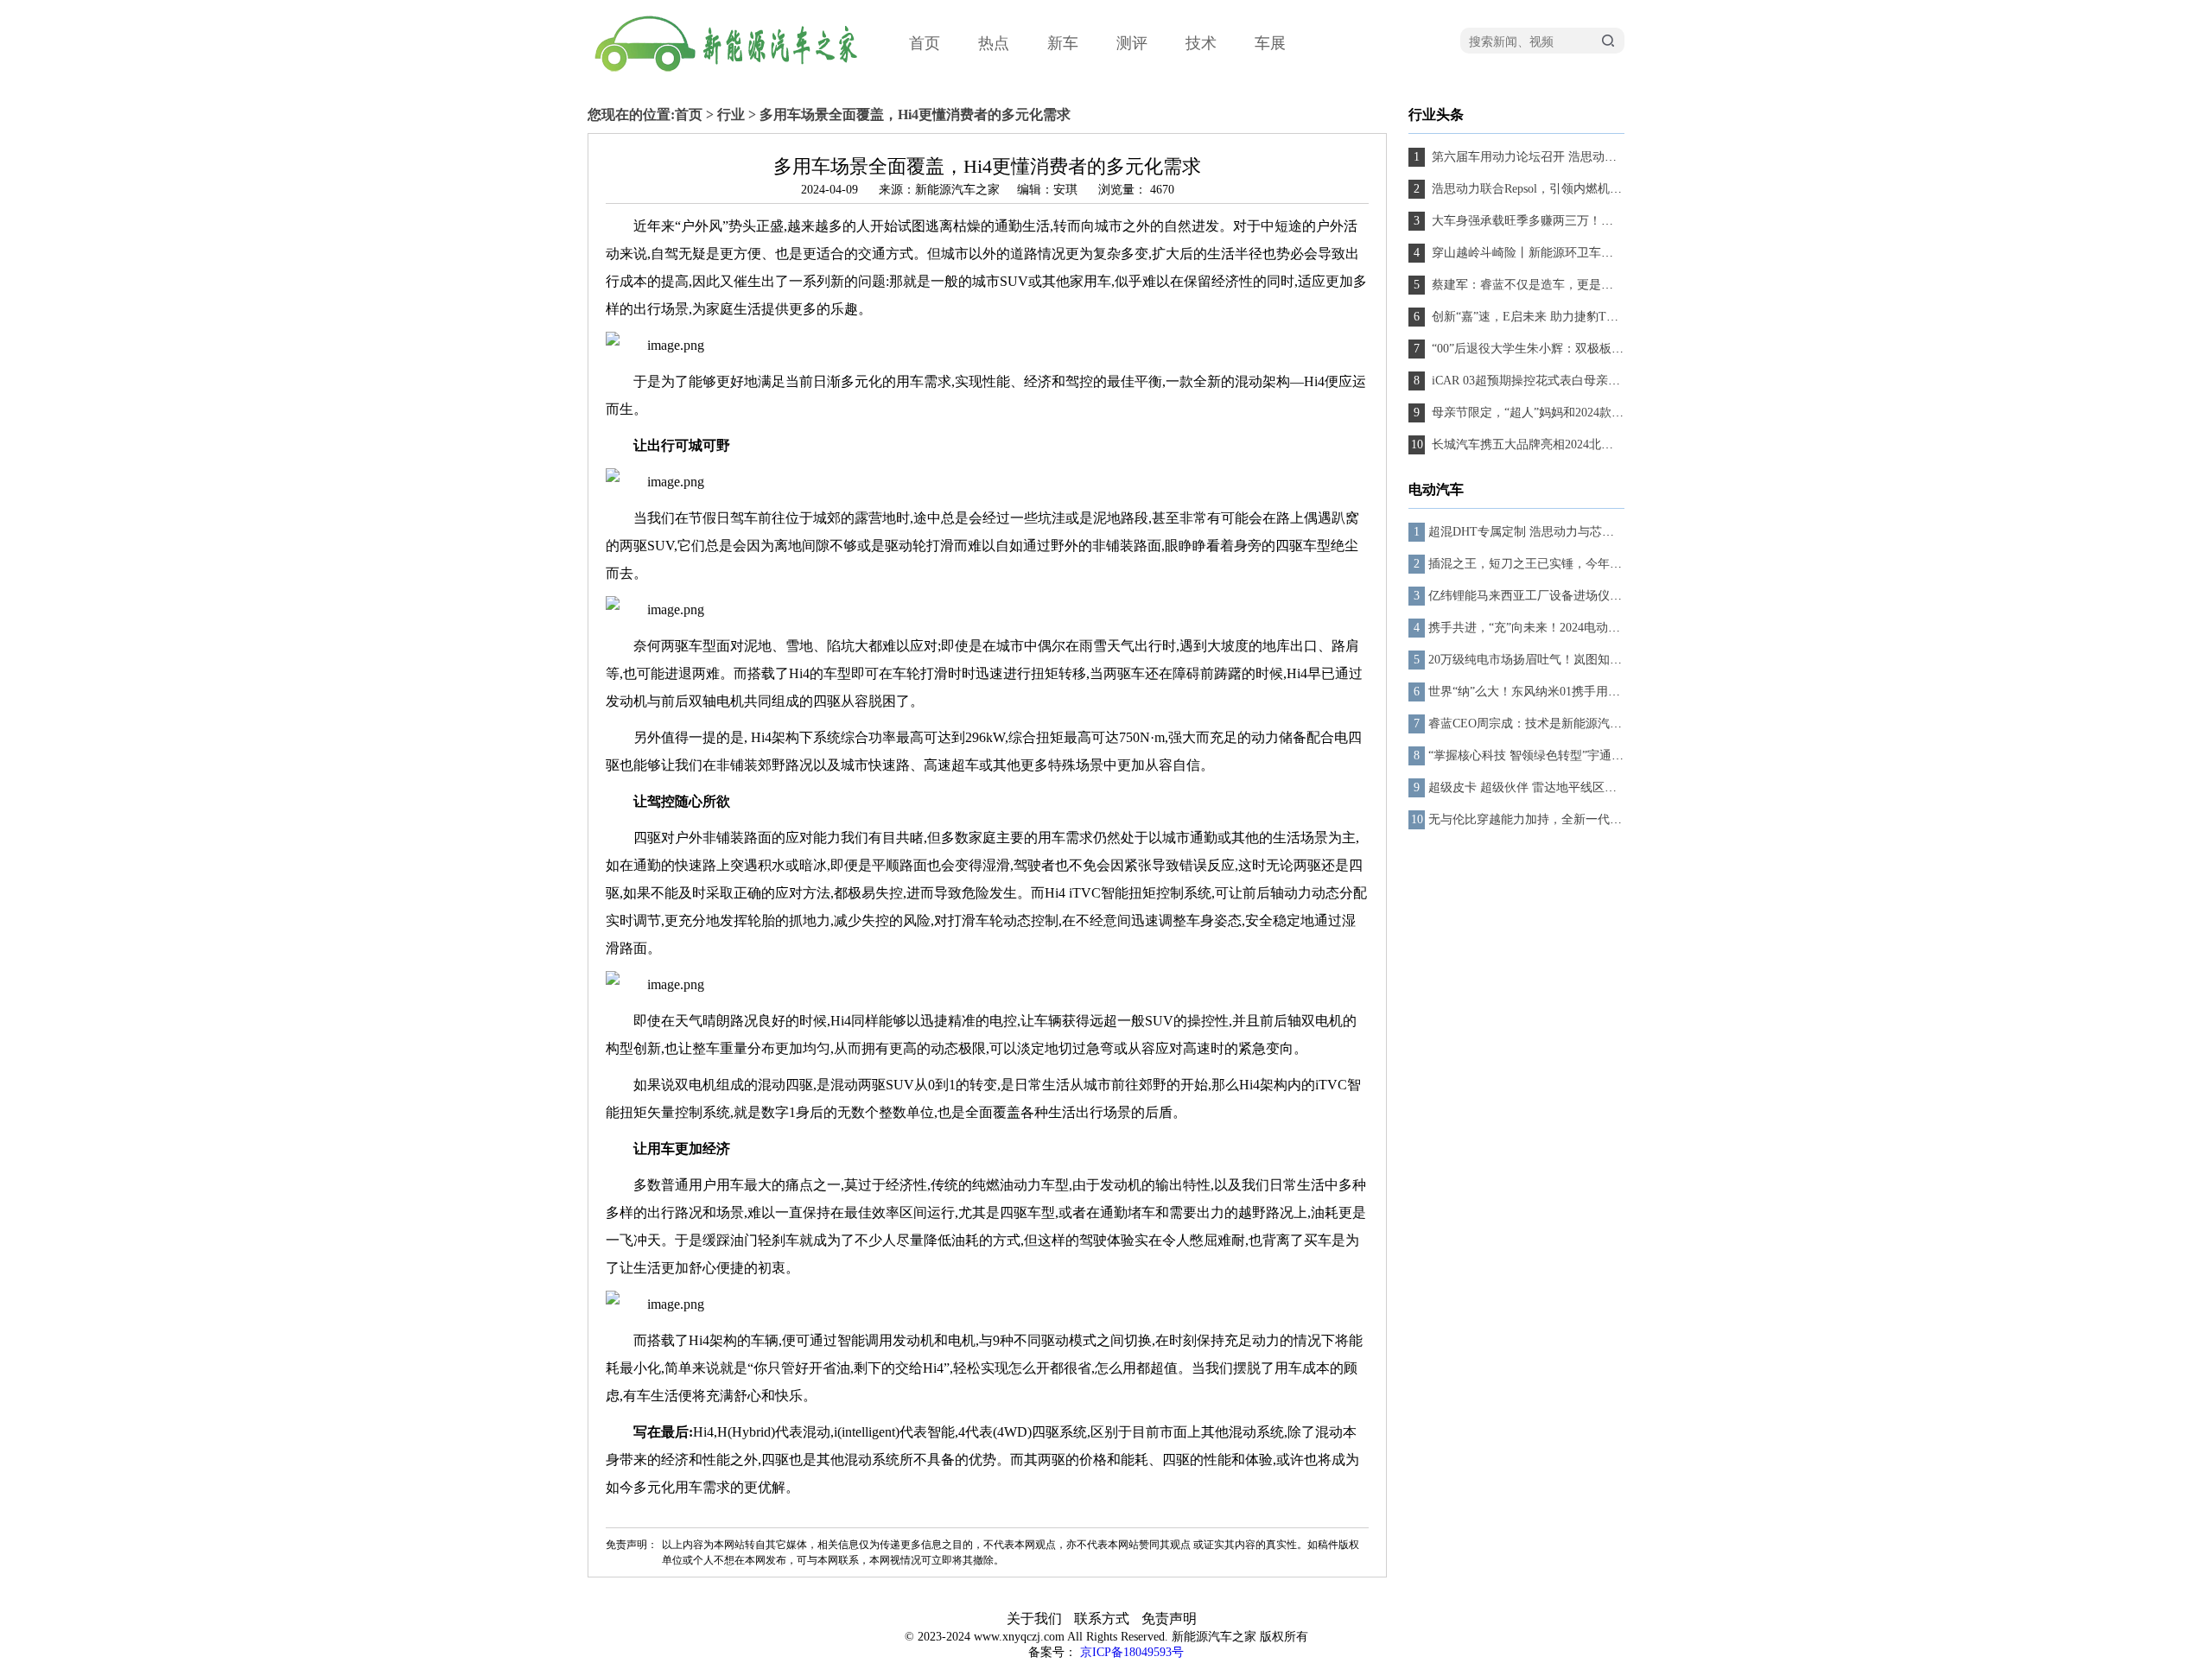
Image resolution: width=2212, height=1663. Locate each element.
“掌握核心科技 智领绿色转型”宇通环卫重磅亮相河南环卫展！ (1592, 755)
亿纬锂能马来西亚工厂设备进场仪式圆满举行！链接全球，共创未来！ (1616, 596)
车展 (1270, 43)
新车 (1063, 43)
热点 (994, 43)
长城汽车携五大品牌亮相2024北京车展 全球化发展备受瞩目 (1589, 444)
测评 (1132, 43)
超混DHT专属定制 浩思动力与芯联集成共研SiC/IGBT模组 (1583, 532)
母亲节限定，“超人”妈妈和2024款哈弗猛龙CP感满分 (1570, 413)
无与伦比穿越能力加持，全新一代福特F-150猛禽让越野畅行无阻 (1600, 819)
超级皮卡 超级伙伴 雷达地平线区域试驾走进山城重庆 (1571, 787)
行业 (731, 114)
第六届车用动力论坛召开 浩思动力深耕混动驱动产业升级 (1583, 157)
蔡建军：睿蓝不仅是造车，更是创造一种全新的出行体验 (1581, 285)
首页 (925, 43)
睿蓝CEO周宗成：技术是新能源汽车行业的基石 (1555, 724)
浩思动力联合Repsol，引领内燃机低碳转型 (1543, 189)
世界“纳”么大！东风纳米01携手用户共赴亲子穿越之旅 (1573, 692)
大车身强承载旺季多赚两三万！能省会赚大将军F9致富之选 (1588, 221)
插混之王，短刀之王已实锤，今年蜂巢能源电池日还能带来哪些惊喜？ (1616, 564)
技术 (1201, 43)
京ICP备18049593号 (1132, 1652)
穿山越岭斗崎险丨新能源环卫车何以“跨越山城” (1556, 253)
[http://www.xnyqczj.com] (760, 83)
